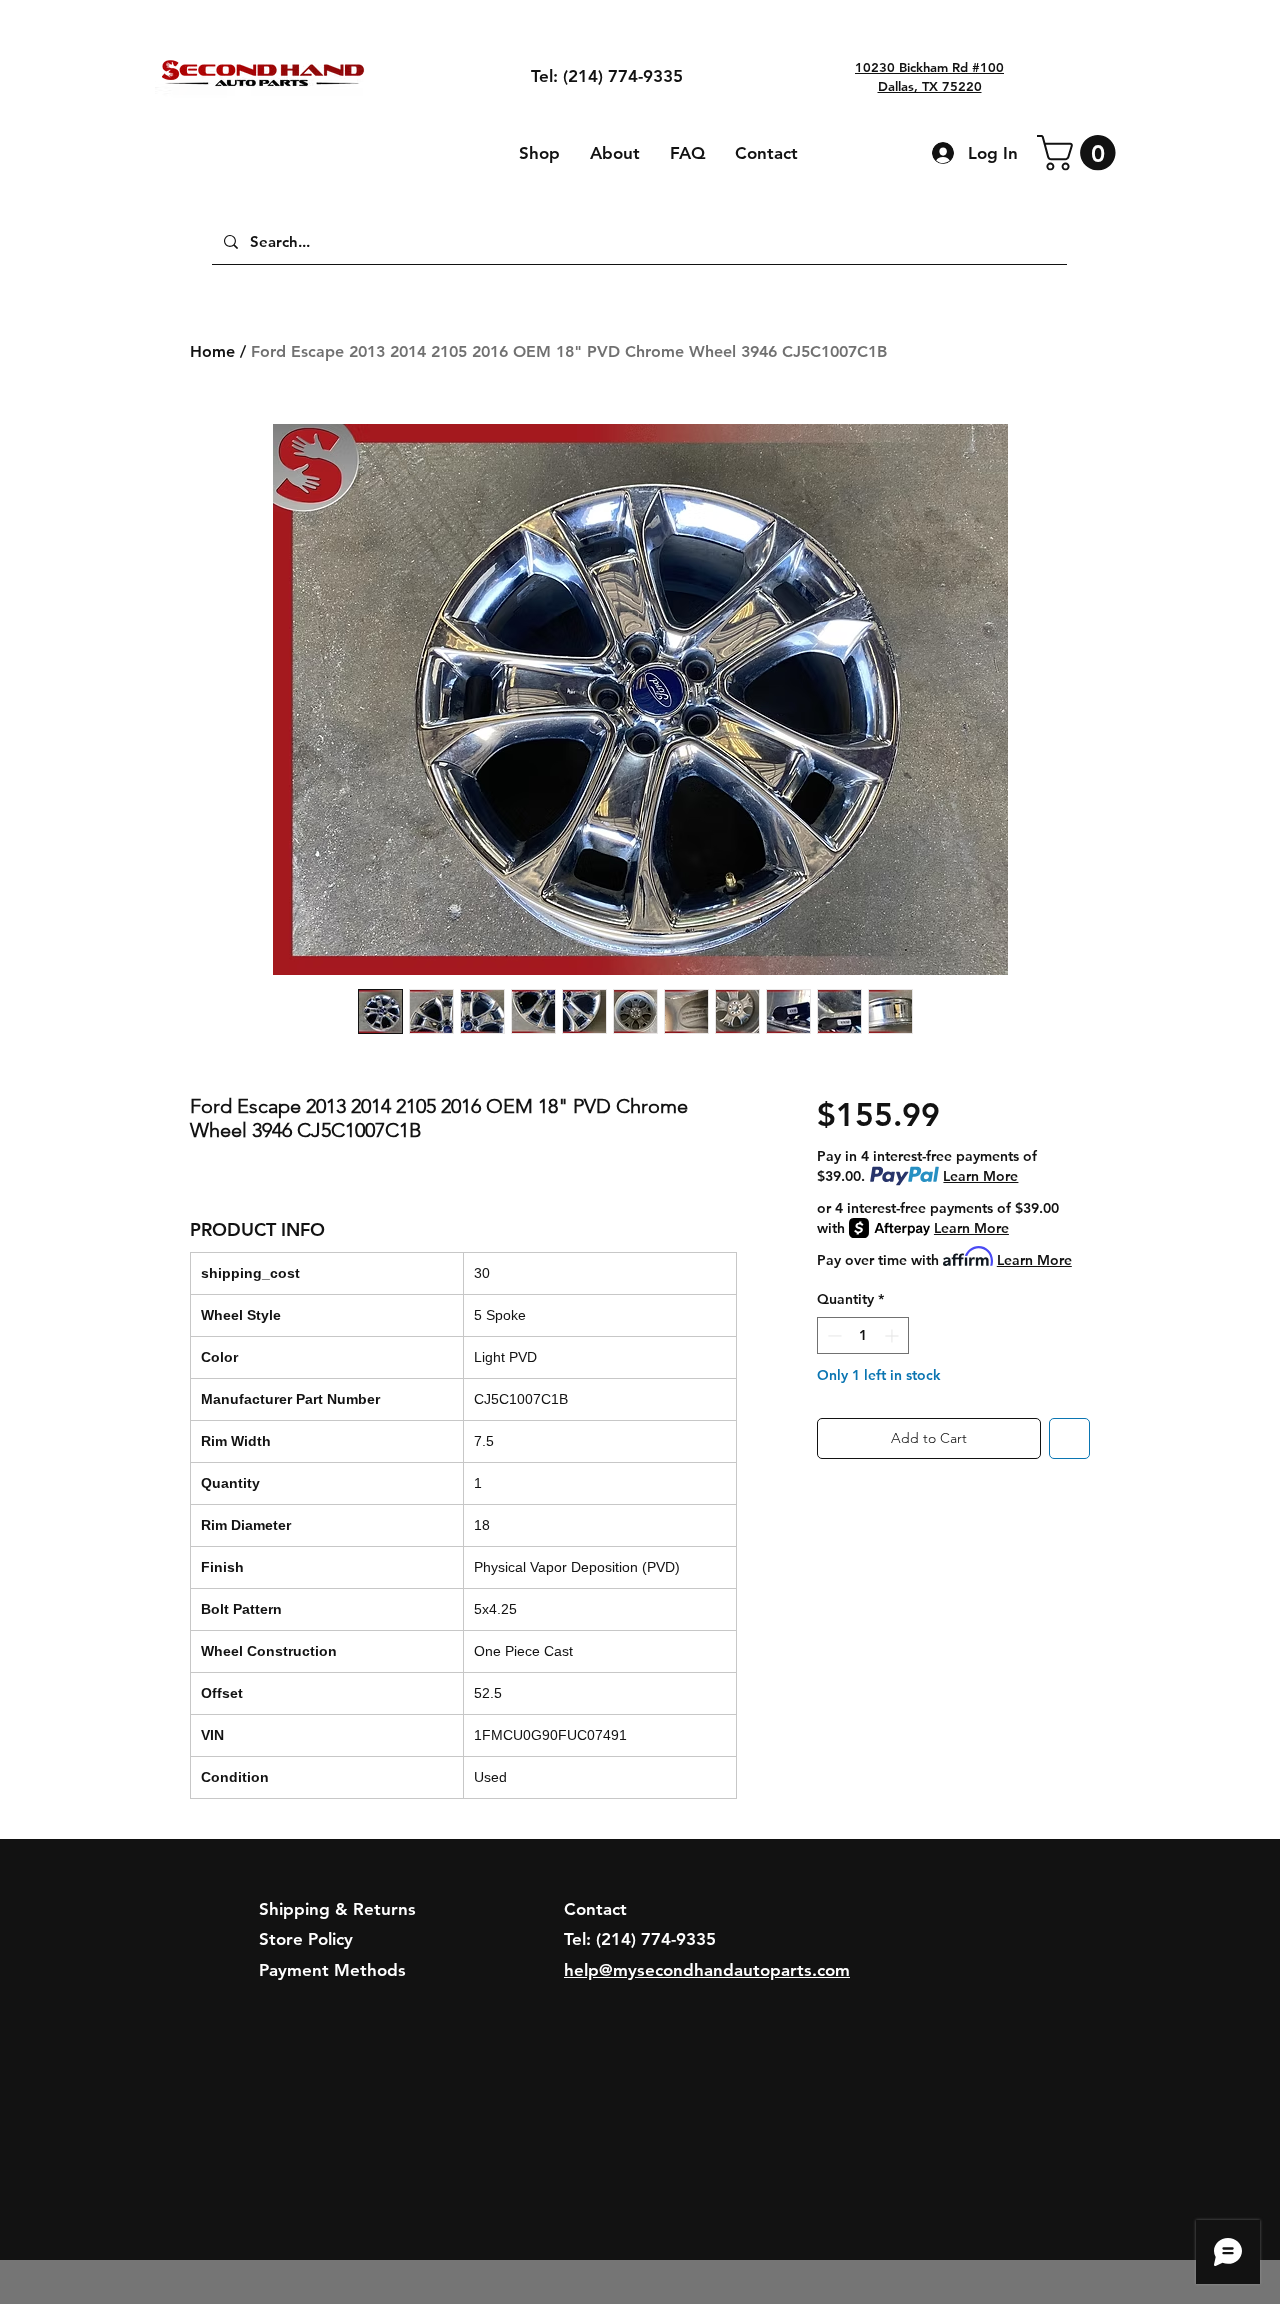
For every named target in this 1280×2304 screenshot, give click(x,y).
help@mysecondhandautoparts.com (707, 1970)
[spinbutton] (863, 1335)
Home (212, 351)
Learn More (980, 1176)
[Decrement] (832, 1335)
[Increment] (893, 1335)
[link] (1080, 152)
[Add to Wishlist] (1069, 1438)
